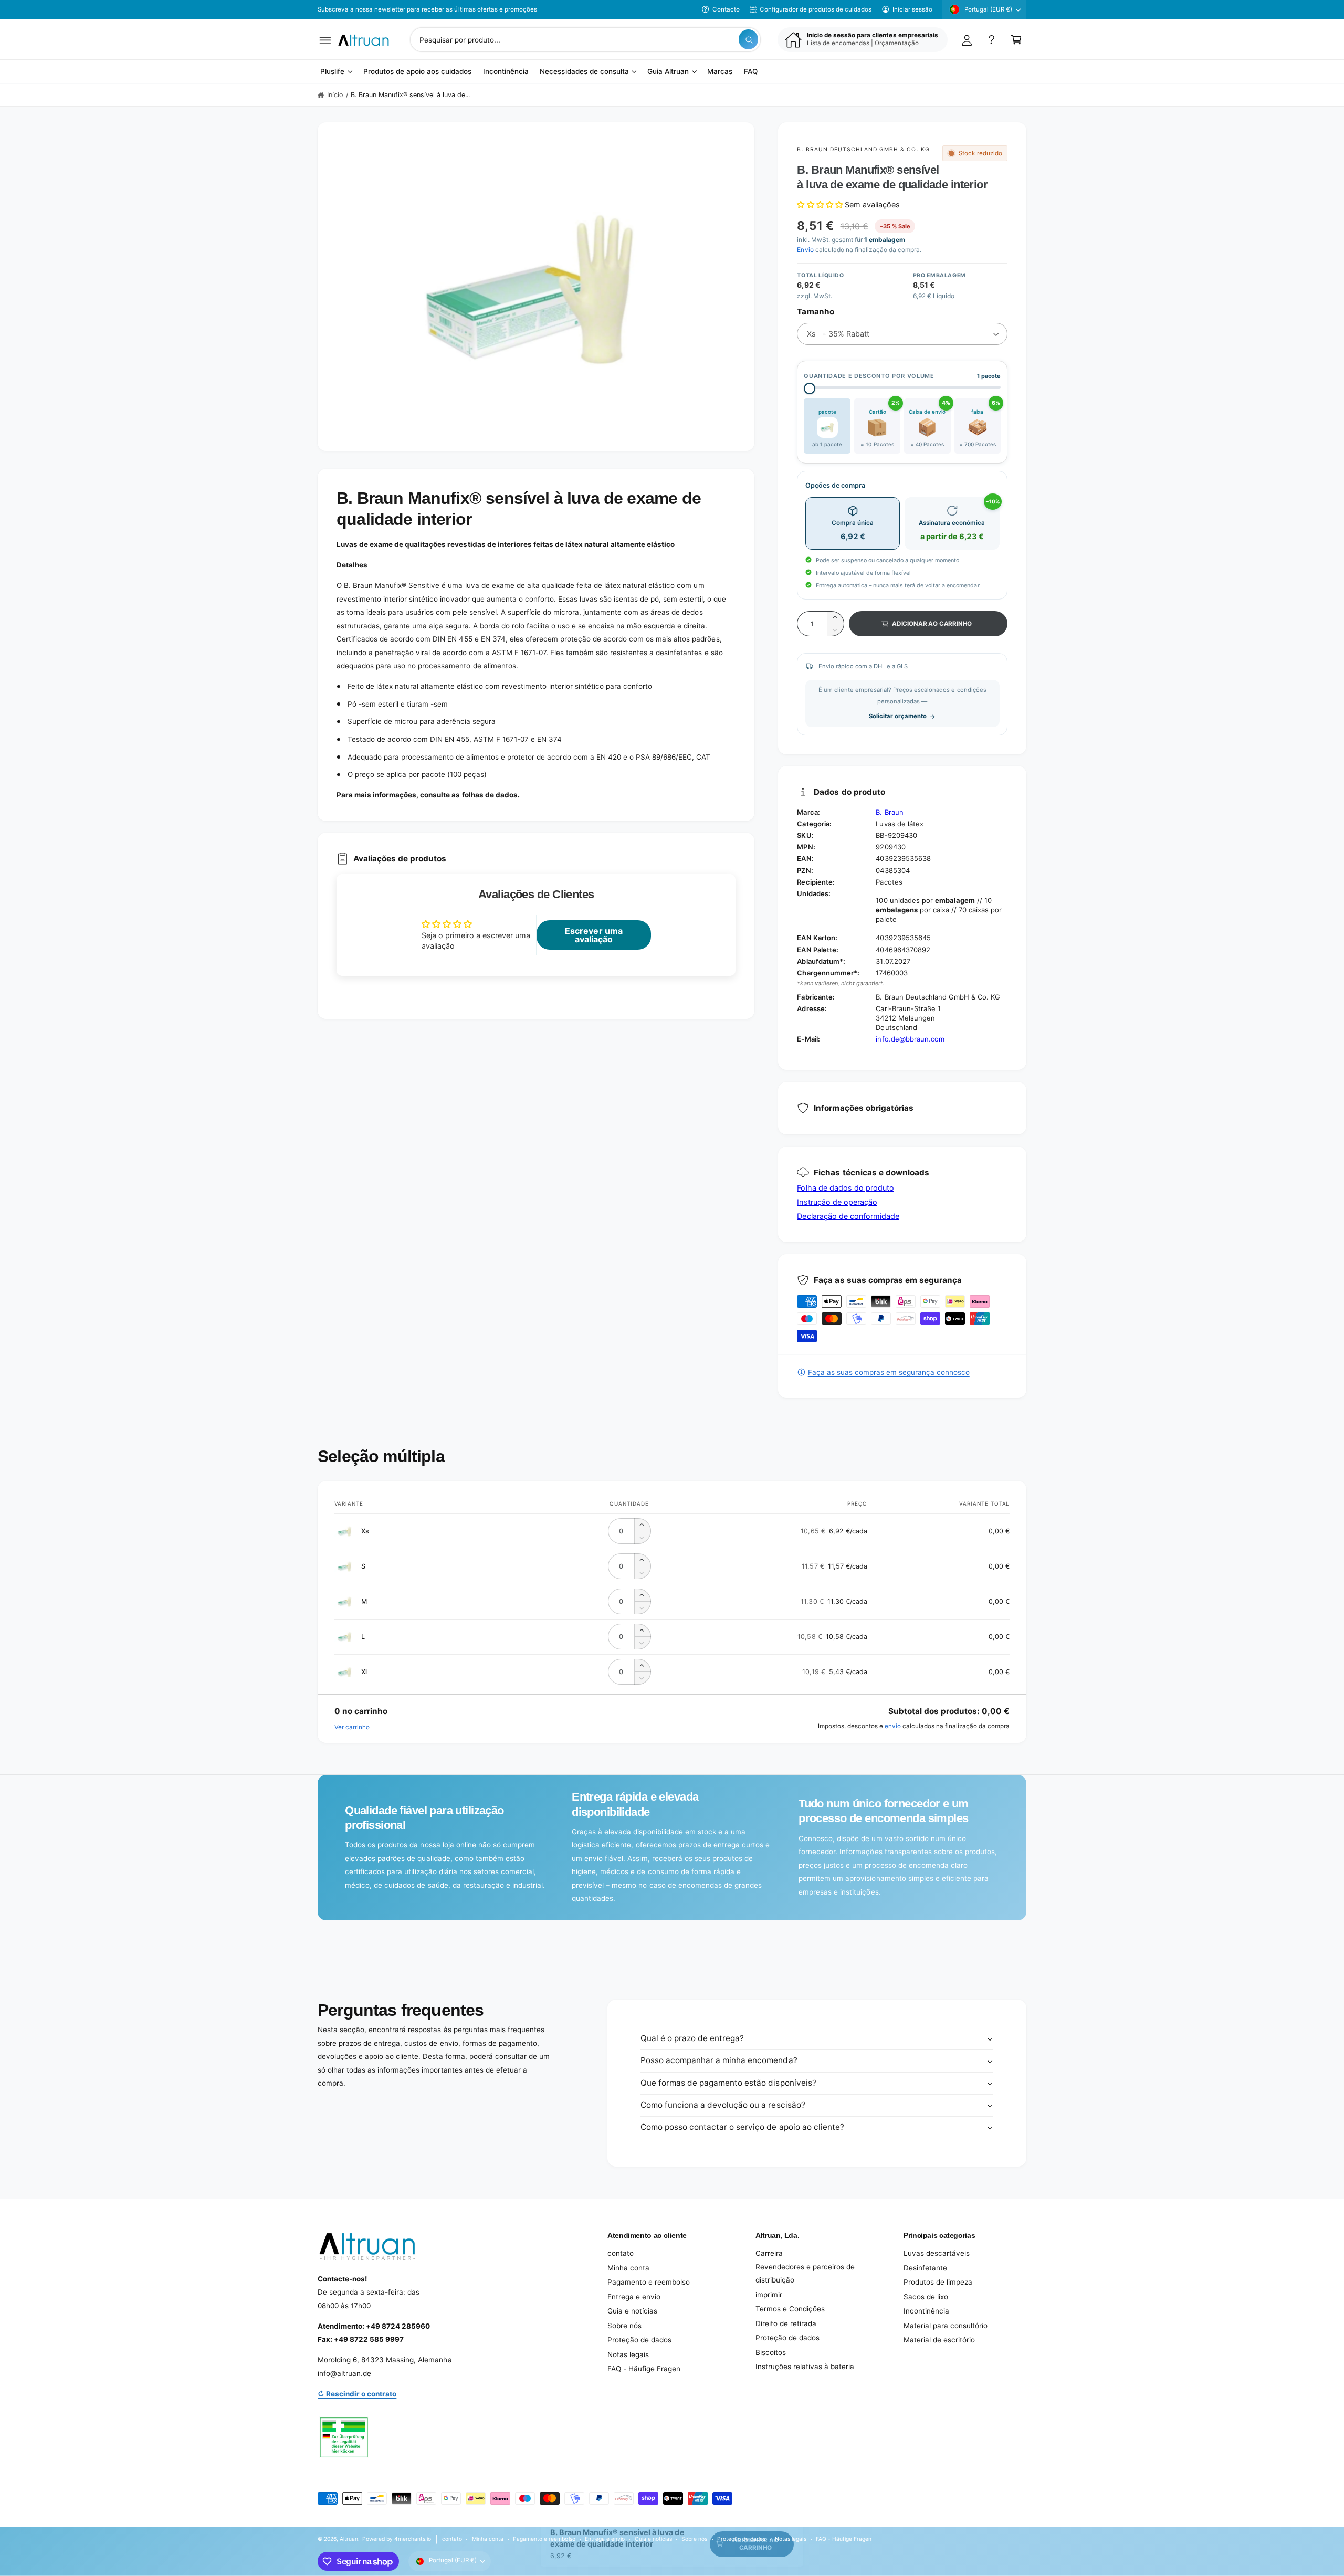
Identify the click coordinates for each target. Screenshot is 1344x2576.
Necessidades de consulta (584, 72)
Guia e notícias (632, 2311)
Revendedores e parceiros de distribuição (805, 2274)
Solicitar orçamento (898, 716)
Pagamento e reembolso (649, 2282)
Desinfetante (925, 2268)
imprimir (769, 2295)
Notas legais (628, 2354)
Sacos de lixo (926, 2297)
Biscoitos (771, 2352)
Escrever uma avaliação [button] (594, 935)
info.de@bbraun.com (910, 1039)
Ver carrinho (352, 1727)
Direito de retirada (786, 2323)
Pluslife (332, 72)
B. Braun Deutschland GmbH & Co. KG (863, 149)
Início (335, 95)
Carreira (769, 2253)
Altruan (349, 2539)
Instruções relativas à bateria (805, 2367)
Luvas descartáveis (937, 2253)
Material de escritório (939, 2340)
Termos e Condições (790, 2309)
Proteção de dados (639, 2340)
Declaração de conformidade (848, 1216)
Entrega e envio (634, 2297)
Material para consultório (946, 2326)
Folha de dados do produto (845, 1188)
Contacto (726, 9)
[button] (325, 40)
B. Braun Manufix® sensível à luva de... (411, 95)
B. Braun (889, 812)
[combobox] (585, 40)
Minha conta (628, 2268)
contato (621, 2253)
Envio (805, 250)
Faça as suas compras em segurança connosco (889, 1372)
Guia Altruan (668, 72)
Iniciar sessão (912, 9)
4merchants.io (413, 2539)
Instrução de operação (837, 1202)
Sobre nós (624, 2326)
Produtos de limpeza (938, 2282)
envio (893, 1726)
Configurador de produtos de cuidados (816, 9)
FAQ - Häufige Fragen (644, 2369)
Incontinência (926, 2311)
